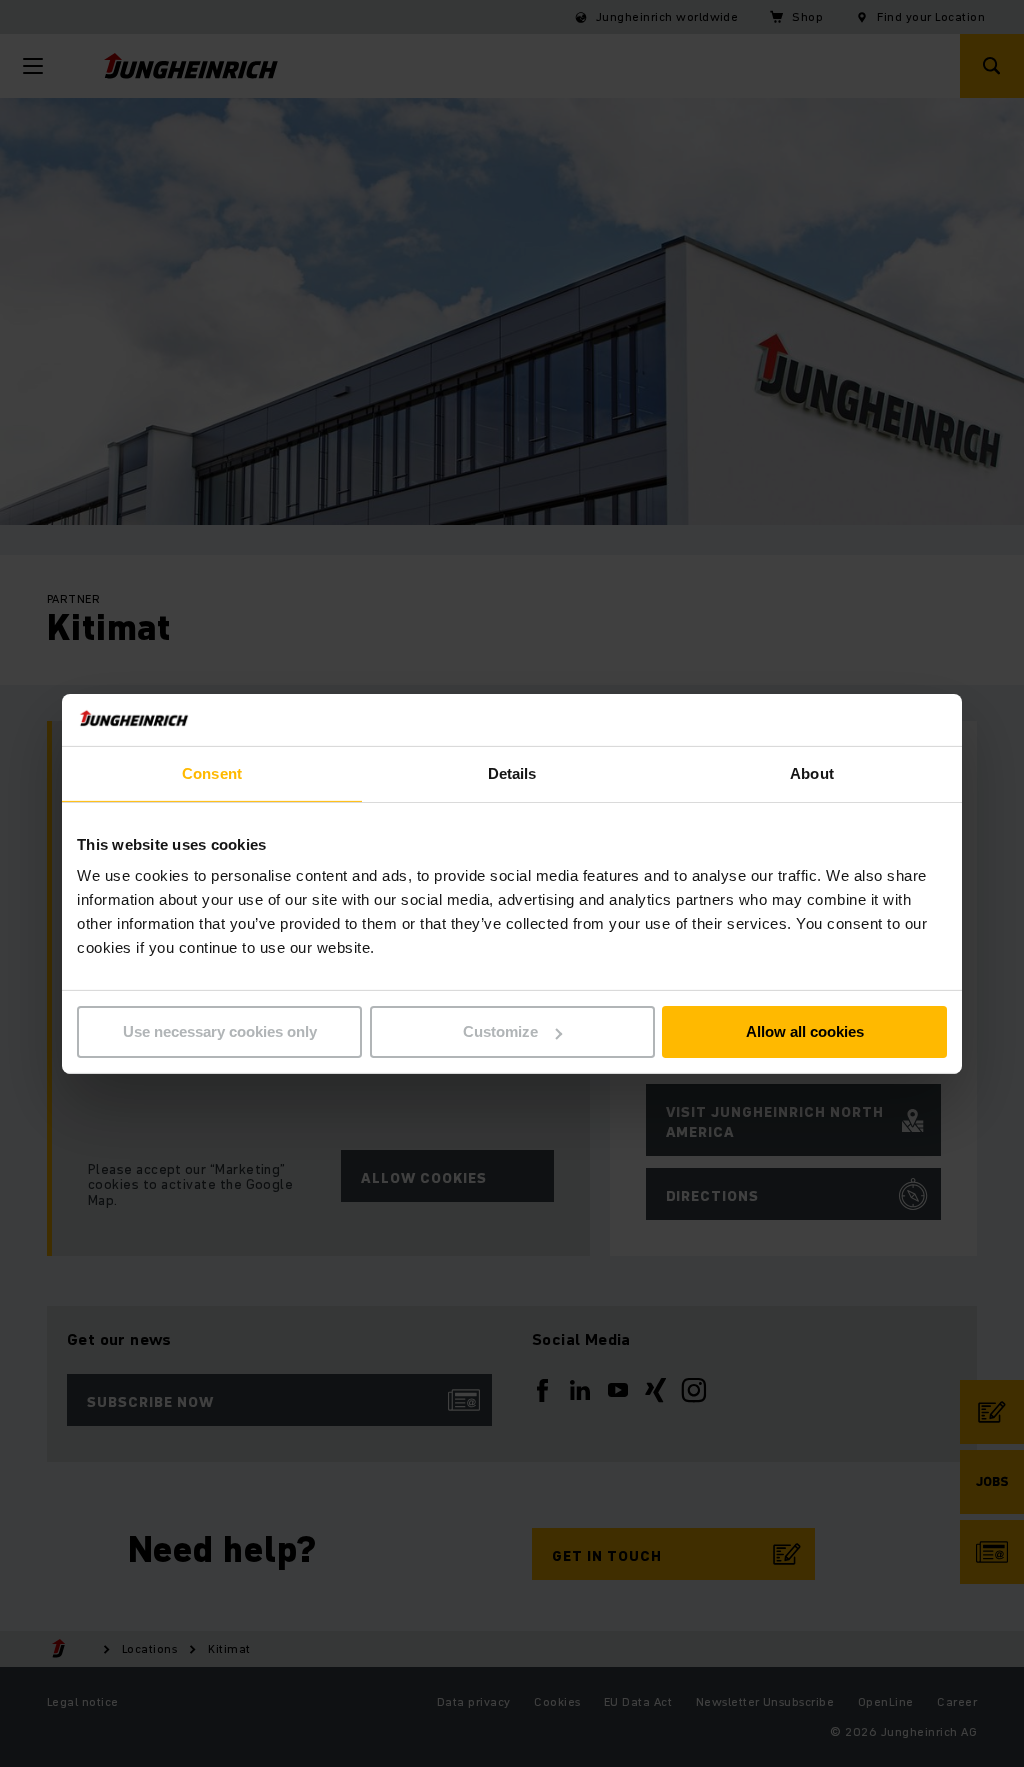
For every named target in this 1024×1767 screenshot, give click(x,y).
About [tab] (812, 773)
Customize (500, 1031)
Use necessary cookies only (220, 1031)
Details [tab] (512, 773)
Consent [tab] (212, 773)
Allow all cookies (805, 1031)
